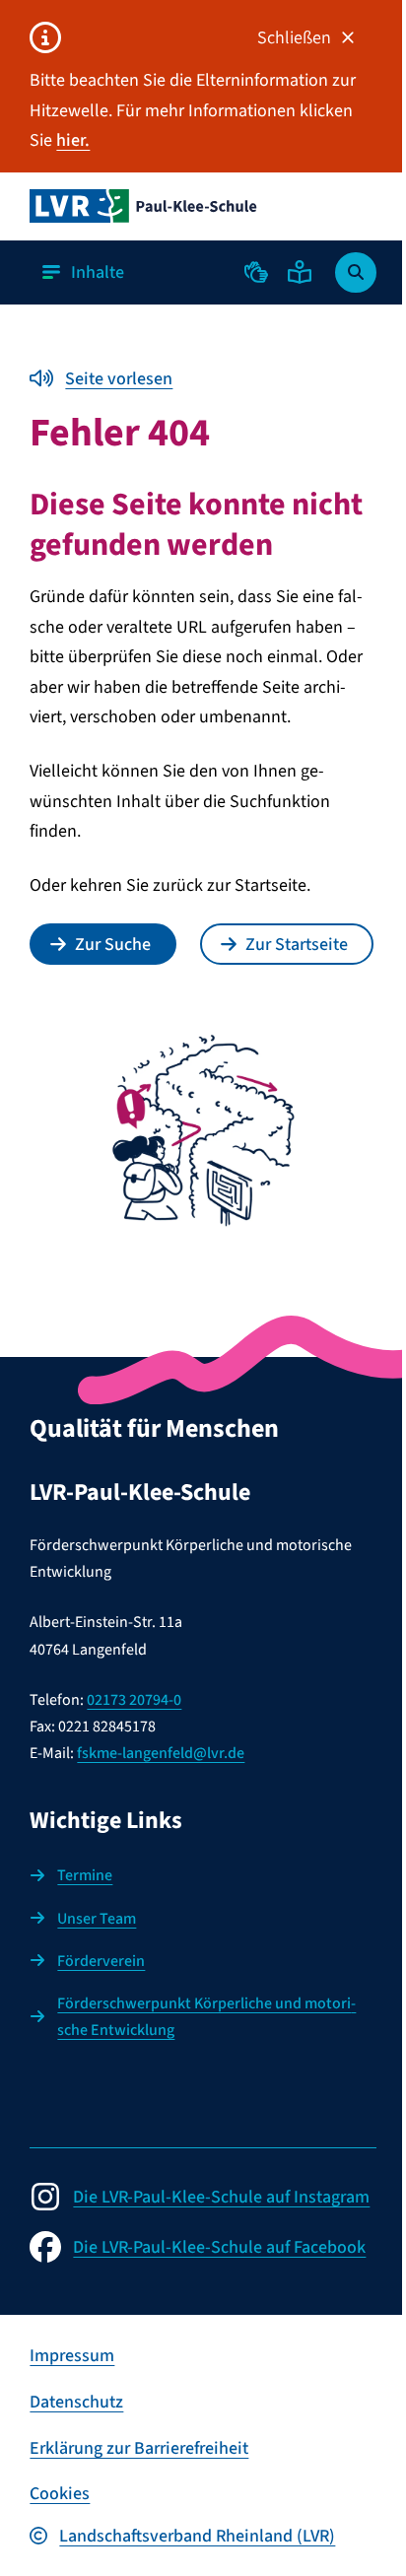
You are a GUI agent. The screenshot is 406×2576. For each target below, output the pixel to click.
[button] (256, 272)
